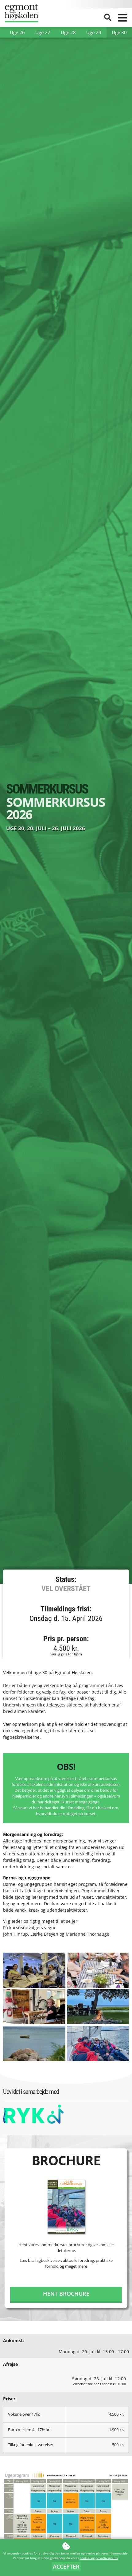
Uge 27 (43, 32)
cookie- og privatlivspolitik (99, 2558)
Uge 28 (68, 32)
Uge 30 (119, 32)
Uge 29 (94, 32)
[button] (108, 18)
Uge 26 (17, 32)
